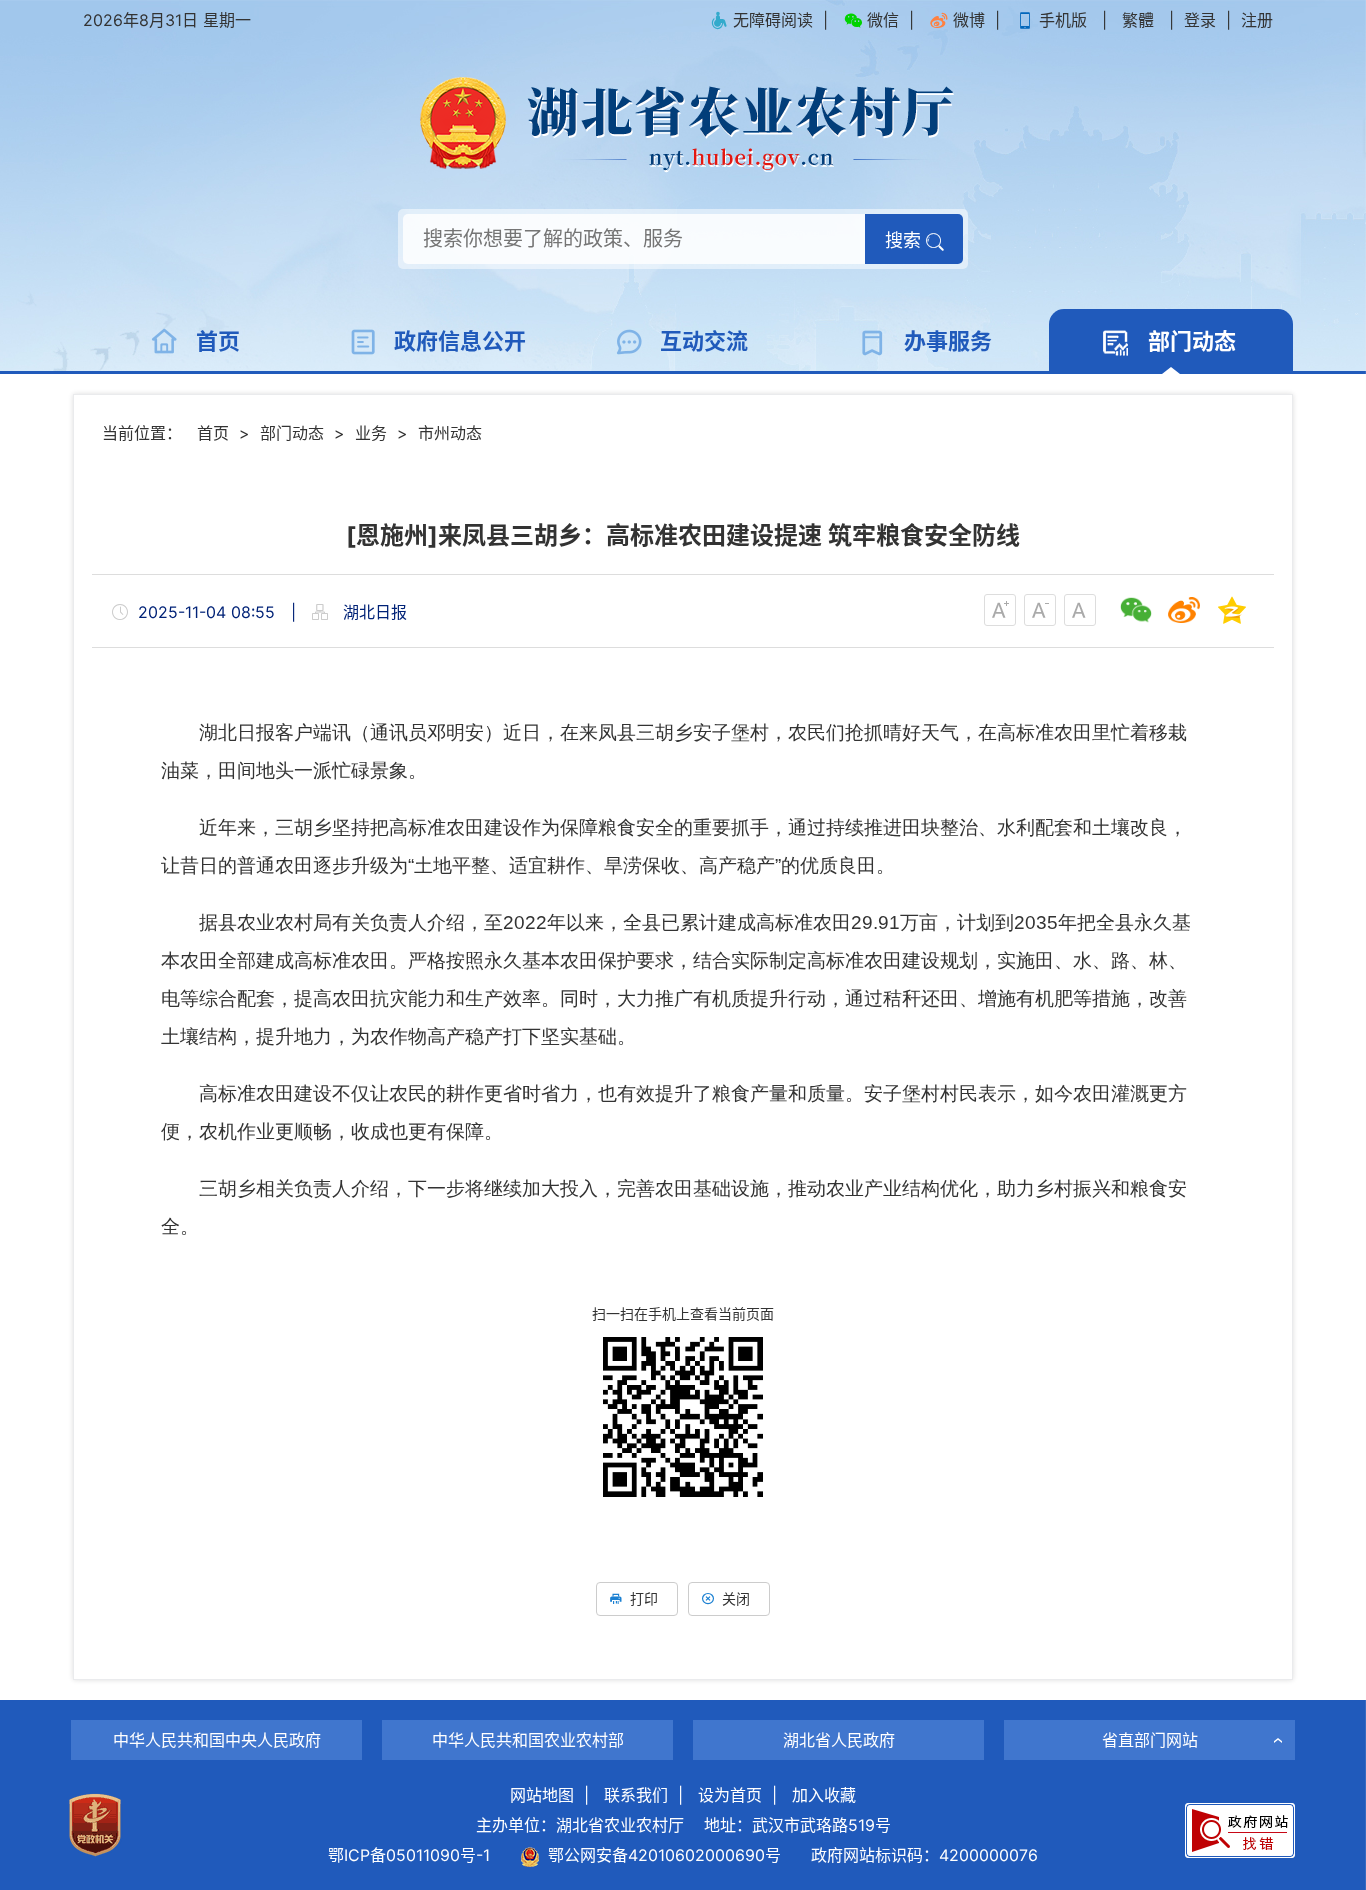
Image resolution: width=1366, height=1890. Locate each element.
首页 (213, 433)
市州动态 (450, 433)
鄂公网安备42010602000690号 (660, 1855)
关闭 (736, 1598)
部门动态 (292, 433)
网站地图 (542, 1795)
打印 (644, 1598)
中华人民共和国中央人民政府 (217, 1740)
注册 (1257, 20)
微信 (883, 20)
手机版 (1063, 20)
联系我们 (636, 1795)
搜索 (905, 240)
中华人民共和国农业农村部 (528, 1740)
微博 (969, 20)
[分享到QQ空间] (1232, 610)
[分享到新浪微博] (1184, 610)
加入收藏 (824, 1795)
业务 (371, 433)
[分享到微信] (1136, 610)
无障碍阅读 (773, 20)
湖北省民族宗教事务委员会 (1150, 1704)
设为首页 (730, 1795)
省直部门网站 (1150, 1740)
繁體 (1138, 20)
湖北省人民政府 (839, 1740)
